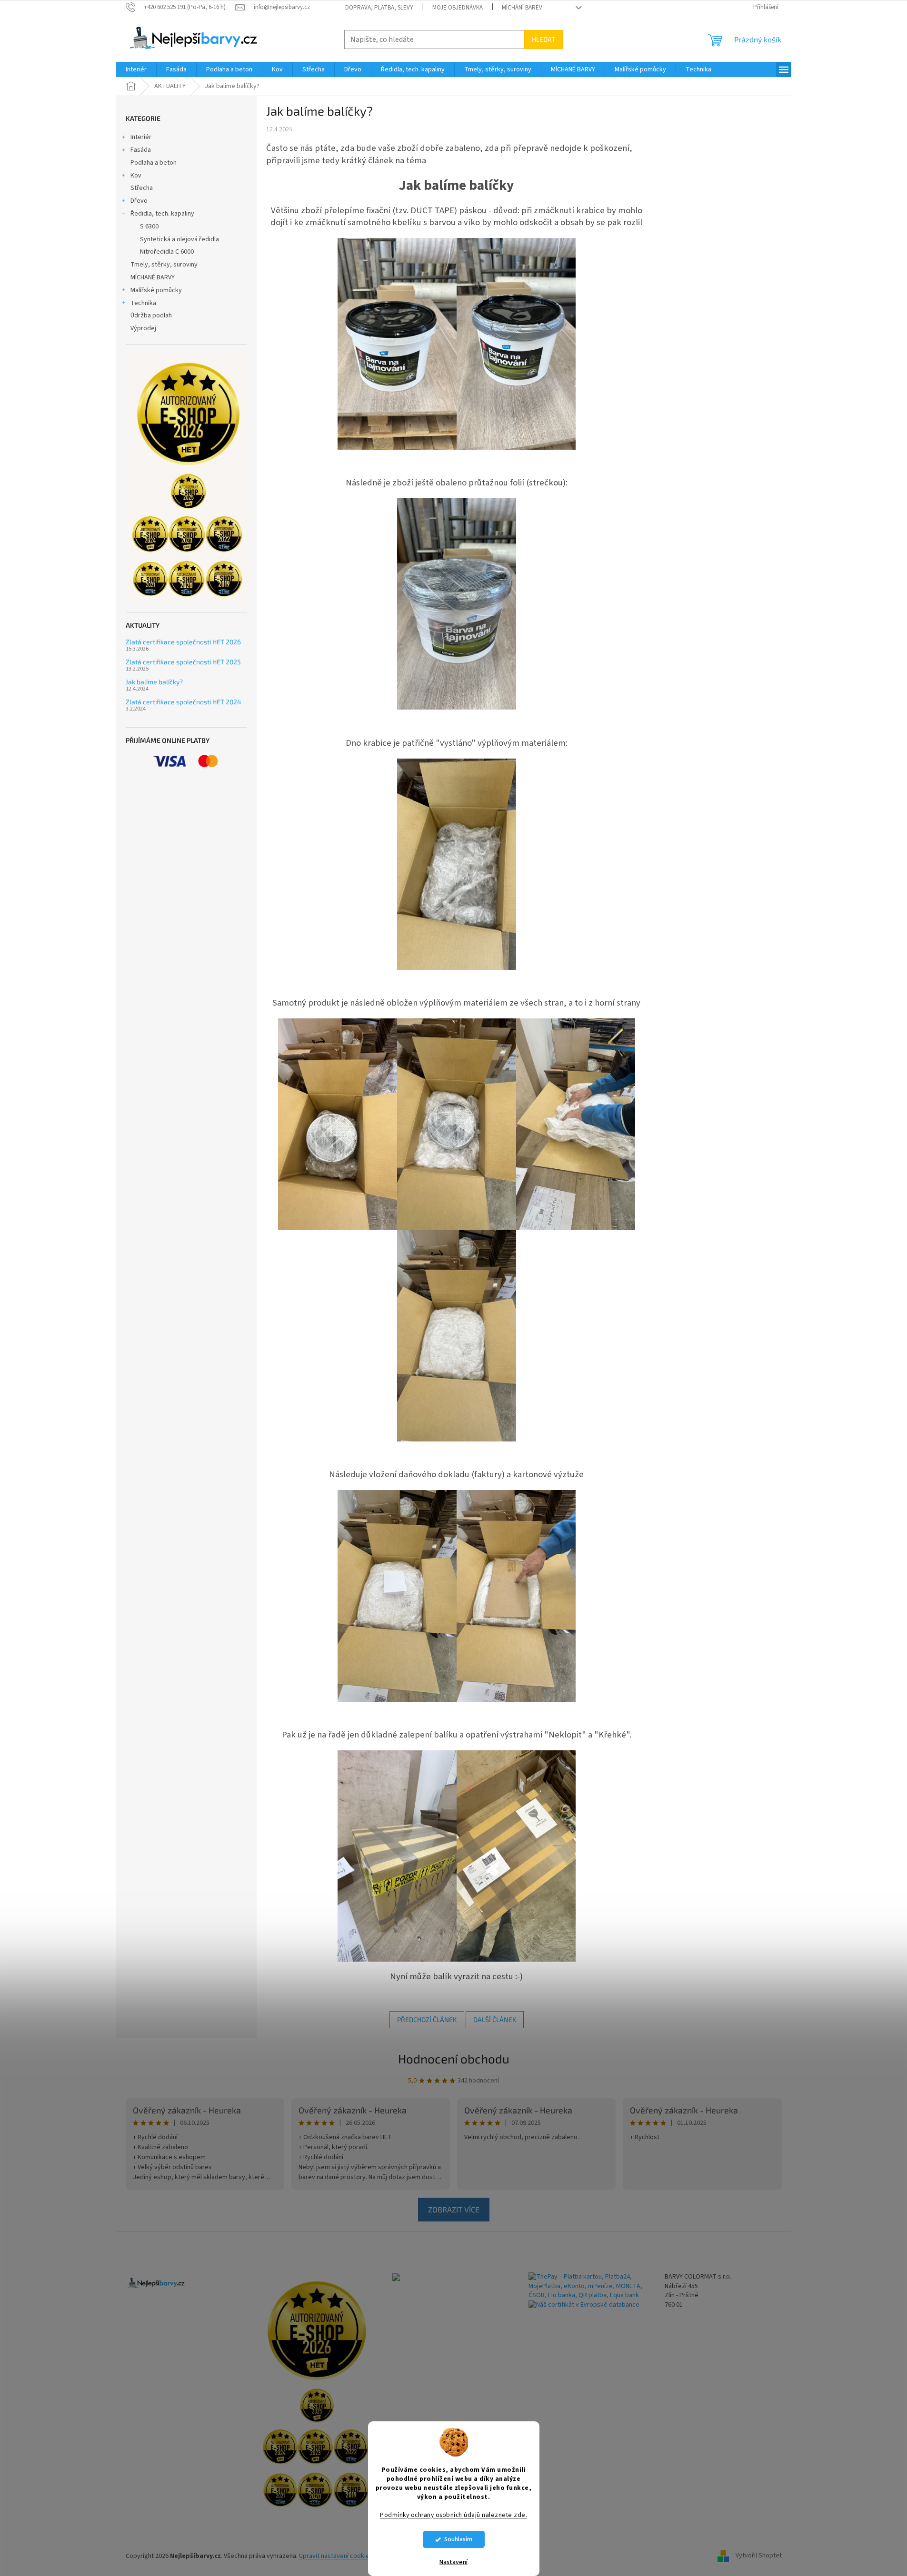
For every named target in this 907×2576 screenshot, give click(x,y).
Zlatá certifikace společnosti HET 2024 (184, 702)
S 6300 (149, 227)
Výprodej (143, 328)
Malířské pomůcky (156, 290)
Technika (143, 303)
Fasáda (141, 150)
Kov (136, 176)
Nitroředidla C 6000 (167, 252)
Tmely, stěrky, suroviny (164, 265)
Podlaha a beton (154, 163)
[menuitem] (136, 69)
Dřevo (139, 201)
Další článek (495, 2019)
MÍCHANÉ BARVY (153, 277)
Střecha (142, 188)
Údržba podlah (151, 316)
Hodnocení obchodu (454, 2058)
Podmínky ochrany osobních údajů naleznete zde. (453, 2515)
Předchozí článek (427, 2019)
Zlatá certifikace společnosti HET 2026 (183, 642)
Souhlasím (458, 2539)
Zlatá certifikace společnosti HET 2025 (183, 662)
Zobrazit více (454, 2209)
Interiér (141, 137)
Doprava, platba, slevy (379, 8)
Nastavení (453, 2562)
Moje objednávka (458, 8)
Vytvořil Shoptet (759, 2556)
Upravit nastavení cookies (336, 2556)
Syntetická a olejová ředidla (179, 239)
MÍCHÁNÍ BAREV (522, 8)
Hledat (543, 39)
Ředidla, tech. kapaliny (162, 214)
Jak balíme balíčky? (154, 682)
